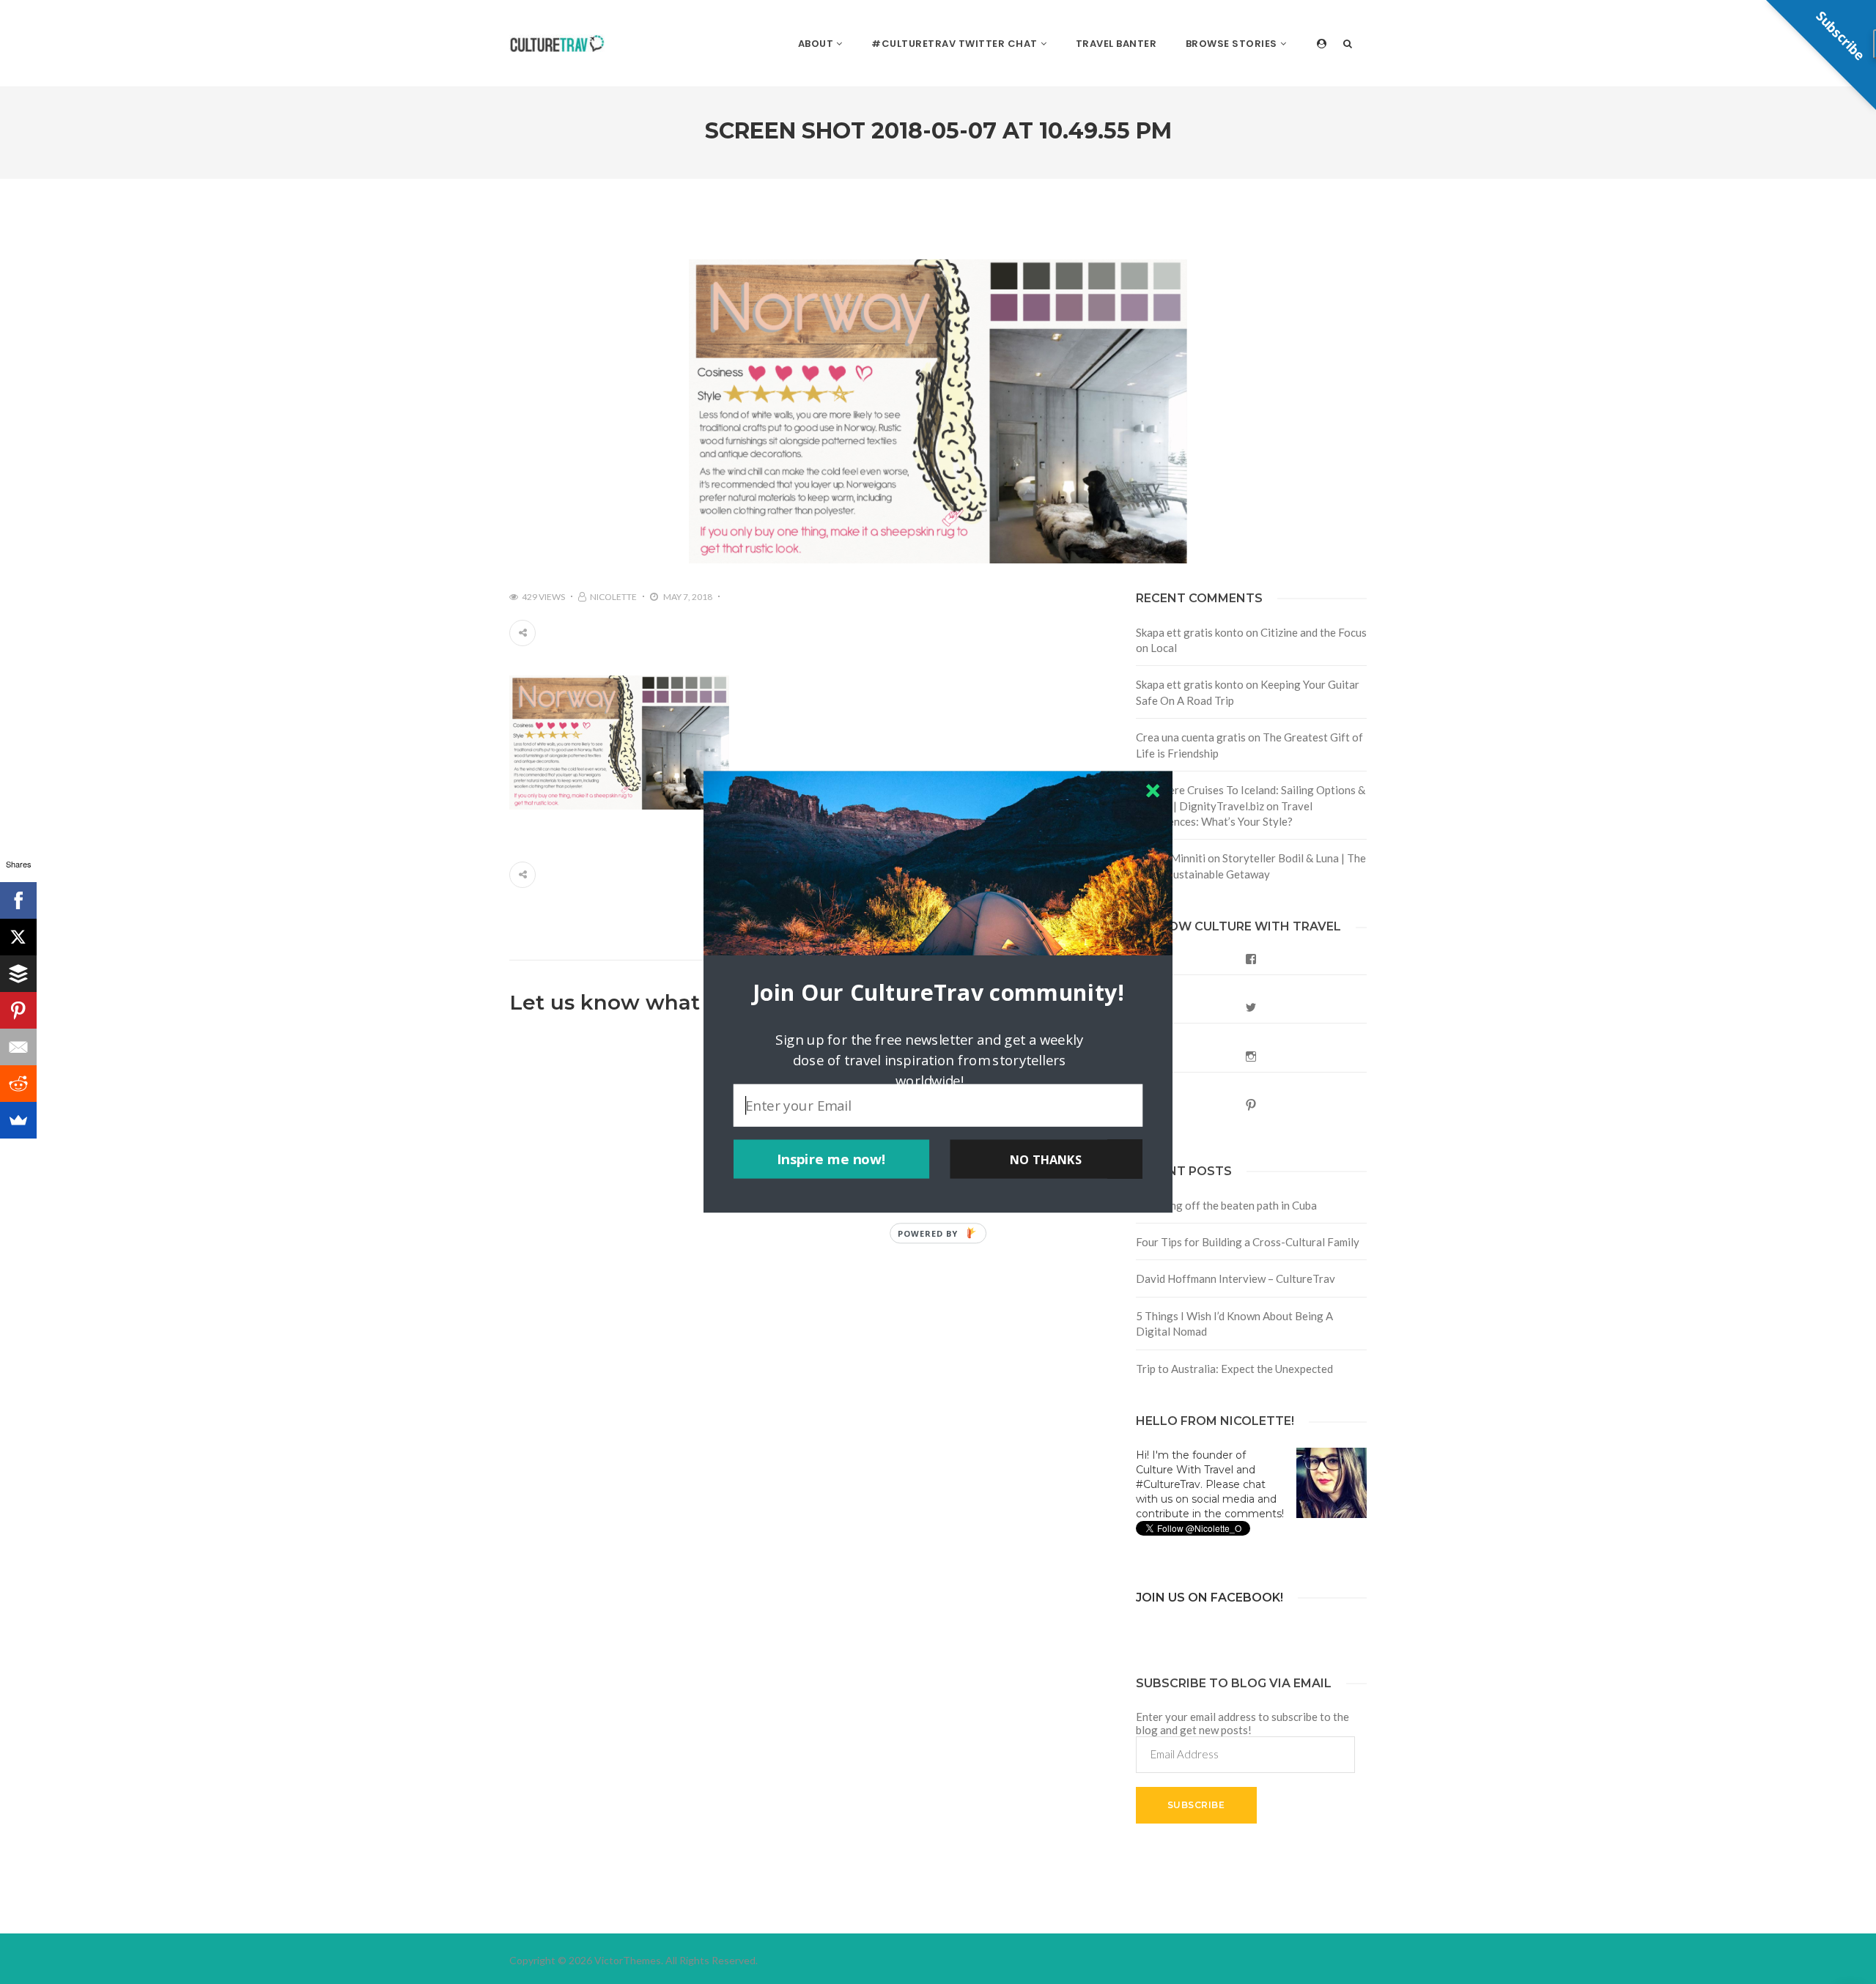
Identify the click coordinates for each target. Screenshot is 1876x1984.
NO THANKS (1046, 1159)
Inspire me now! (831, 1159)
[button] (938, 992)
